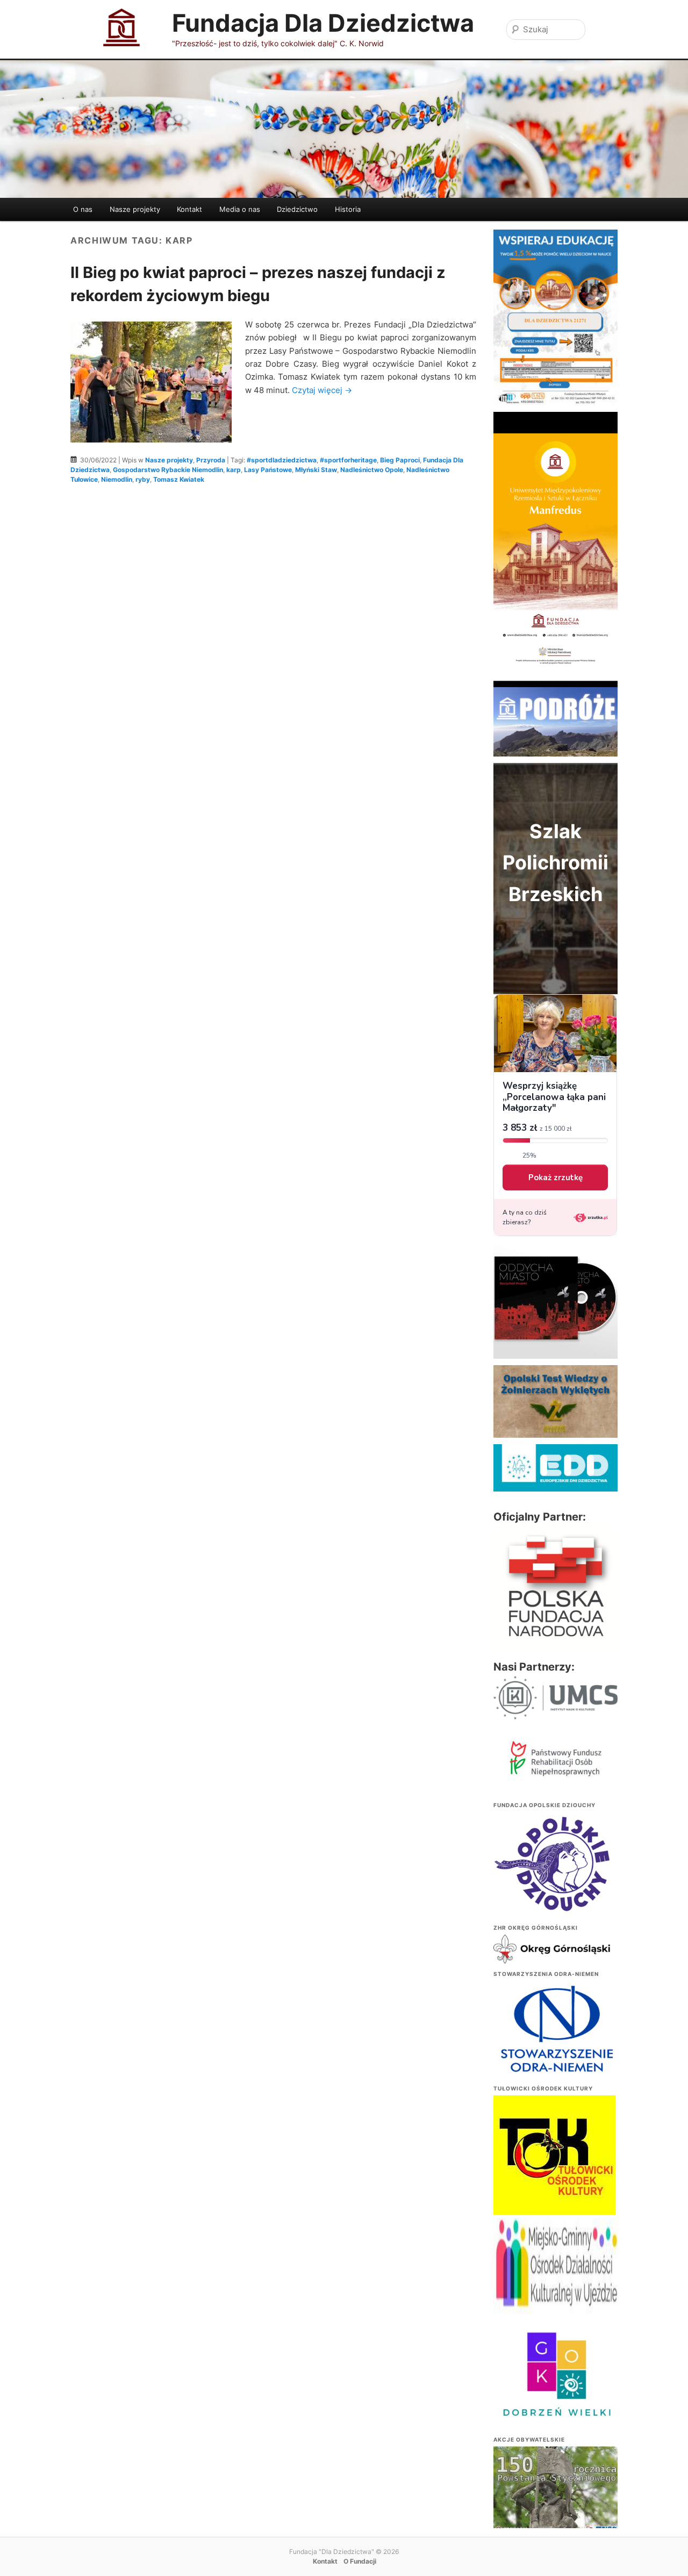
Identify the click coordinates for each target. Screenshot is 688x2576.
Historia (348, 209)
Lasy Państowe (268, 470)
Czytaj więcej (322, 390)
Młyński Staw (316, 470)
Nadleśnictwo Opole (372, 470)
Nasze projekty (135, 209)
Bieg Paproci (400, 460)
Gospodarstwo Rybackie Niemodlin (168, 470)
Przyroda (211, 460)
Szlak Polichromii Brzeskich (556, 863)
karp (234, 470)
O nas (83, 209)
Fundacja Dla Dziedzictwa (323, 23)
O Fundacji (360, 2561)
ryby (143, 479)
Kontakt (189, 209)
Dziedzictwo (297, 209)
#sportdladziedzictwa (282, 460)
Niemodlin (117, 479)
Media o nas (240, 209)
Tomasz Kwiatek (179, 479)
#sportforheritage (348, 460)
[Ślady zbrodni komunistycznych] (555, 2494)
